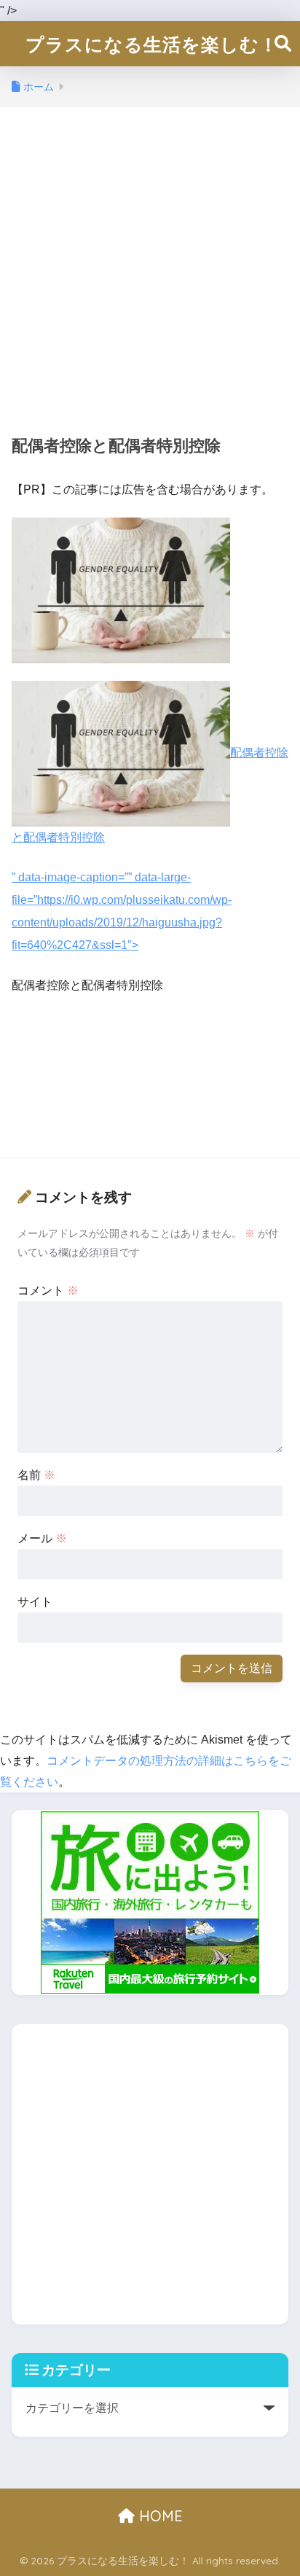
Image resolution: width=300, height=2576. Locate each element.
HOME (159, 2516)
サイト (35, 1602)
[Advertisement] (150, 269)
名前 (36, 1475)
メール (42, 1538)
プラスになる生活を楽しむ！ (152, 44)
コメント (48, 1291)
